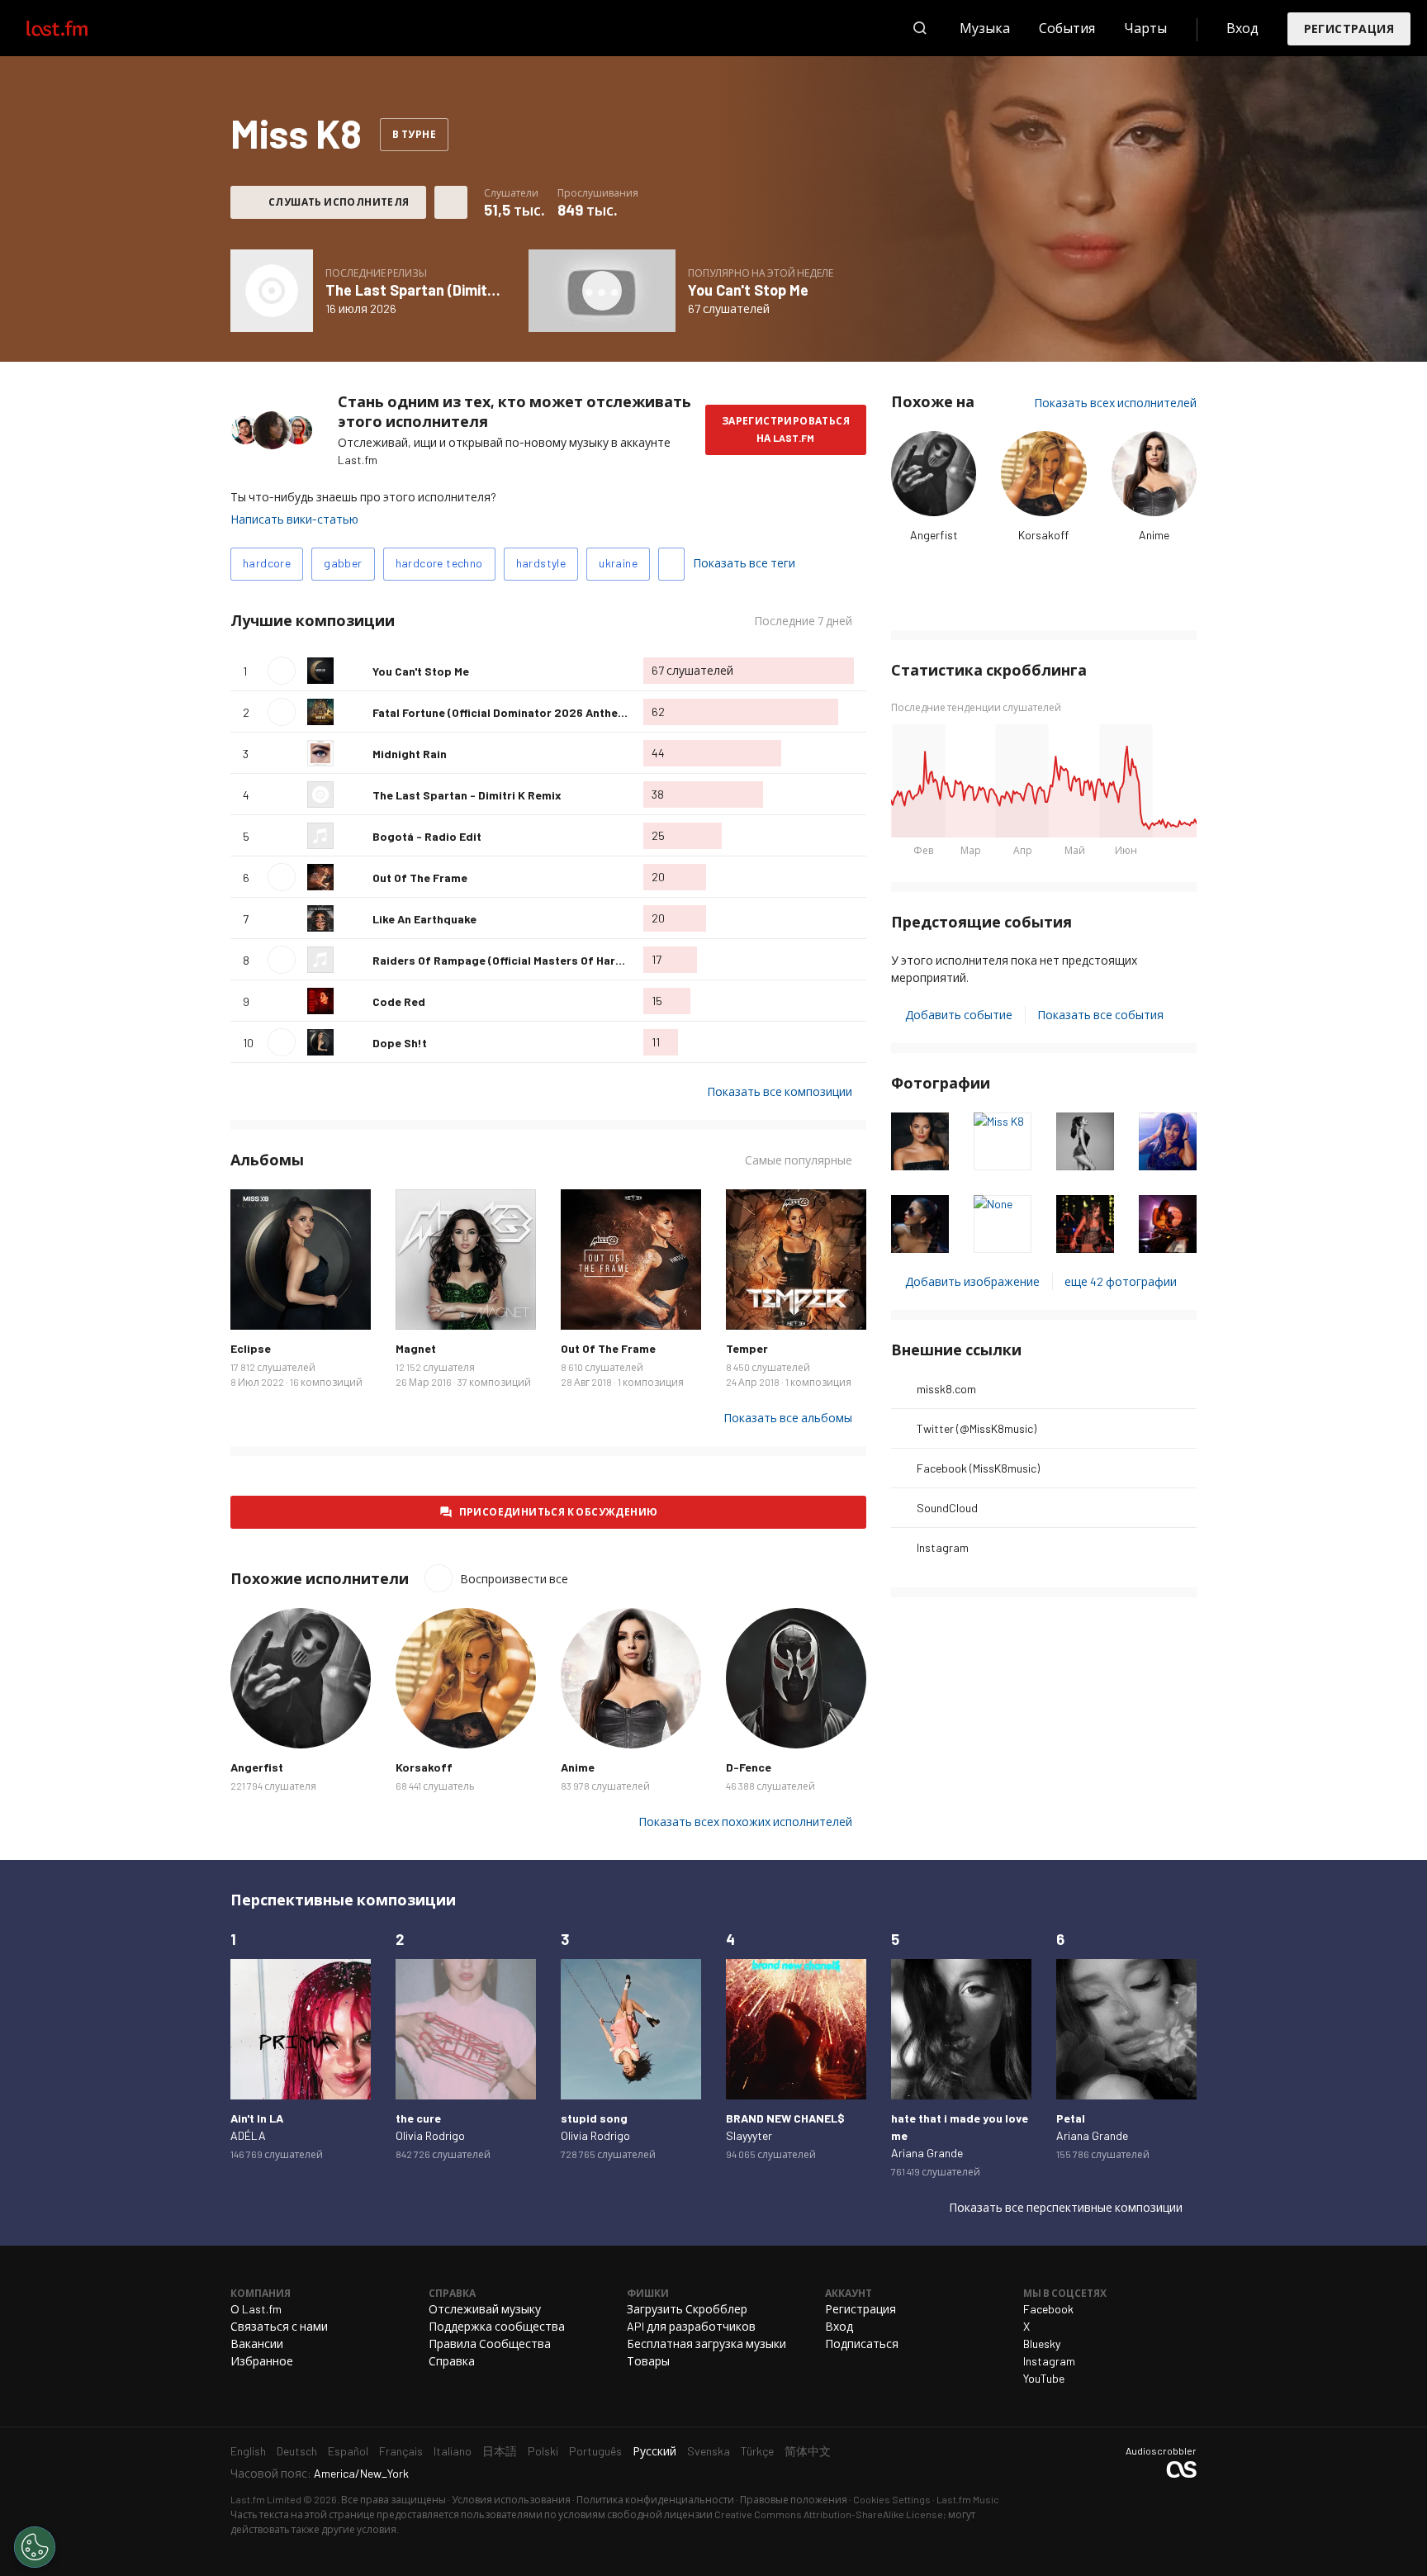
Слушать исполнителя (339, 202)
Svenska (709, 2451)
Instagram (943, 1547)
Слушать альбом (272, 291)
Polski (543, 2451)
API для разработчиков (691, 2326)
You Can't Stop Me (748, 290)
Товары (648, 2361)
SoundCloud (947, 1508)
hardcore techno (439, 563)
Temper (747, 1348)
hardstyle (541, 563)
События (1067, 28)
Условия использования (511, 2499)
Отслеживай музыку (485, 2309)
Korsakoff (1043, 535)
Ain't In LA (257, 2118)
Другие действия (451, 202)
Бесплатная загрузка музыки (706, 2344)
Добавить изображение (972, 1281)
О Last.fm (256, 2309)
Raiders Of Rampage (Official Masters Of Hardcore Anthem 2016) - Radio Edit (583, 960)
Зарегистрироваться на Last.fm (786, 429)
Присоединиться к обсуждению (559, 1511)
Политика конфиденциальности (655, 2499)
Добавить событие (959, 1015)
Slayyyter (749, 2135)
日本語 (500, 2451)
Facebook (1048, 2309)
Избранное (262, 2361)
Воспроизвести (282, 671)
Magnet (416, 1348)
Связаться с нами (279, 2326)
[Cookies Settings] (35, 2547)
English (248, 2451)
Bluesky (1042, 2344)
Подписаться (862, 2344)
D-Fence (749, 1767)
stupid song (594, 2118)
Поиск (920, 28)
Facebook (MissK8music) (978, 1468)
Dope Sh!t (400, 1043)
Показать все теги (744, 563)
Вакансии (257, 2344)
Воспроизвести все (500, 621)
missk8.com (946, 1389)
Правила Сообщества (490, 2344)
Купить (256, 1304)
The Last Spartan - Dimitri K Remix (467, 795)
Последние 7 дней (803, 621)
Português (595, 2451)
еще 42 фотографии (1121, 1281)
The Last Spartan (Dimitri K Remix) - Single (469, 290)
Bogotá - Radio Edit (427, 836)
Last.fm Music (968, 2499)
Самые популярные (799, 1160)
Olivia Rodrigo (430, 2135)
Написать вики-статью (294, 519)
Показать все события (1100, 1015)
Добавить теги (671, 564)
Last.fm (76, 28)
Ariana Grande (927, 2153)
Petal (1071, 2118)
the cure (418, 2118)
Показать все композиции (780, 1091)
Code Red (399, 1001)
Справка (452, 2361)
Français (401, 2451)
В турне (414, 134)
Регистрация (1349, 28)
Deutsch (297, 2451)
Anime (1154, 535)
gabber (343, 563)
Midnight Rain (410, 754)
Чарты (1145, 28)
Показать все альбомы (788, 1418)
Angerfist (934, 535)
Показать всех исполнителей (1115, 403)
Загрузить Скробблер (687, 2309)
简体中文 (808, 2451)
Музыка (985, 28)
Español (348, 2451)
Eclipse (251, 1348)
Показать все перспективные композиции (1066, 2207)
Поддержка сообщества (497, 2326)
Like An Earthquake (424, 919)
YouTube (1044, 2378)
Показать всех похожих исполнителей (745, 1822)
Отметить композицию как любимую (353, 671)
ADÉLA (248, 2135)
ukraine (618, 563)
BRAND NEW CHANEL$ (785, 2118)
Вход (1242, 28)
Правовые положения (794, 2499)
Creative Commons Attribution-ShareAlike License (829, 2514)
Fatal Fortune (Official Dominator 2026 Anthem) (502, 712)
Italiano (453, 2451)
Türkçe (757, 2451)
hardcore (267, 563)
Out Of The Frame (420, 878)
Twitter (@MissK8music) (977, 1428)
